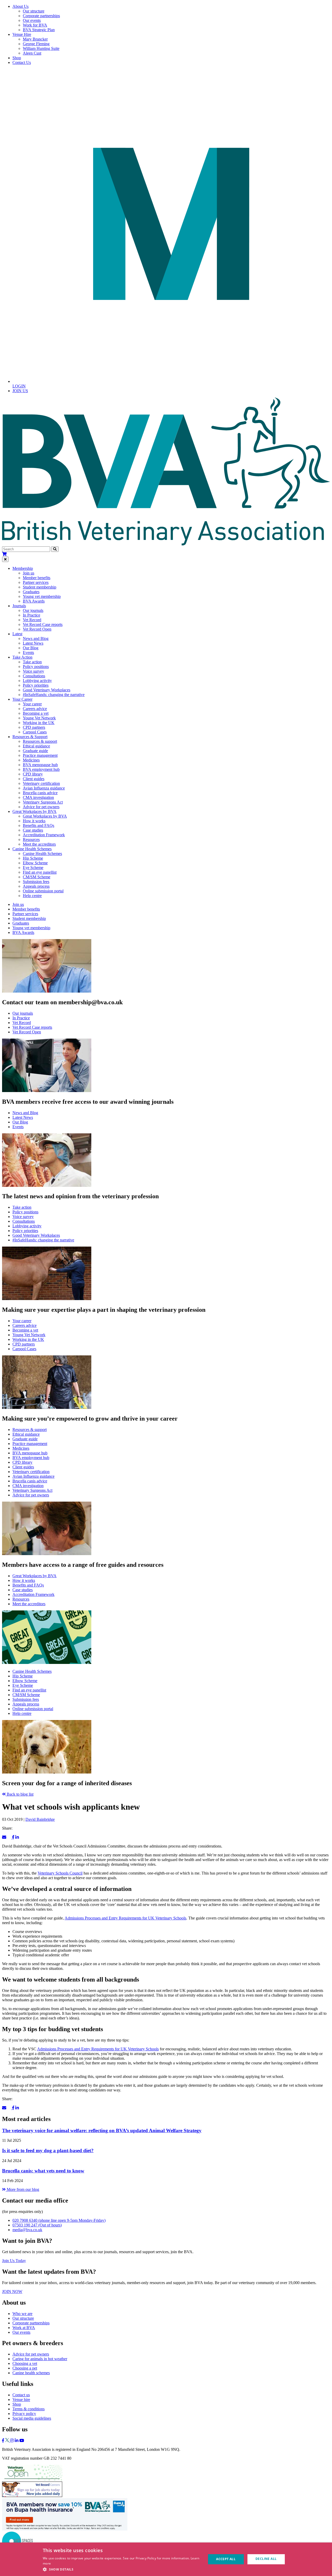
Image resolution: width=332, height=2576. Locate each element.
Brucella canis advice (40, 793)
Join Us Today (14, 2261)
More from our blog (22, 2189)
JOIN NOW (12, 2291)
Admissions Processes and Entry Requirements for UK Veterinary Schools (125, 1918)
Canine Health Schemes (42, 854)
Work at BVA (24, 2328)
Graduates (31, 592)
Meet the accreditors (39, 844)
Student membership (40, 587)
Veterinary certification (41, 783)
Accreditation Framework (44, 835)
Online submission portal (43, 891)
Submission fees (36, 882)
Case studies (33, 830)
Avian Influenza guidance (44, 788)
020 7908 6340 (59, 2220)
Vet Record (32, 620)
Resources (31, 839)
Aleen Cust (32, 53)
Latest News (33, 643)
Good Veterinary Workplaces (47, 690)
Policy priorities (36, 685)
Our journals (33, 610)
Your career (32, 704)
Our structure (34, 11)
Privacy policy (24, 2414)
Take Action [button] (22, 657)
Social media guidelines (32, 2418)
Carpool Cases (35, 732)
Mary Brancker (35, 39)
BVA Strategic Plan (39, 30)
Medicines (31, 760)
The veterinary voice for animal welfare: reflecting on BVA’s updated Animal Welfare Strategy (102, 2130)
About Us (20, 6)
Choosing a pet (25, 2368)
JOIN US (20, 391)
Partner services (36, 582)
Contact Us (22, 62)
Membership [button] (23, 568)
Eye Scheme (33, 868)
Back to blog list (20, 1794)
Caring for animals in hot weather (40, 2359)
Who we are (22, 2314)
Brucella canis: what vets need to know (43, 2171)
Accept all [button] (226, 2559)
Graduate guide (35, 751)
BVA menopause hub (40, 765)
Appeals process (36, 886)
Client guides (34, 779)
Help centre (32, 896)
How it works (34, 821)
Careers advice (35, 709)
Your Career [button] (22, 699)
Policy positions (36, 667)
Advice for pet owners (41, 807)
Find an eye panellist (40, 872)
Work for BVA (35, 25)
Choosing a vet (25, 2363)
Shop (17, 58)
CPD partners (34, 727)
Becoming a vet (36, 713)
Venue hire (21, 2400)
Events (28, 653)
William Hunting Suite (41, 48)
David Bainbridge (40, 1819)
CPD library (33, 774)
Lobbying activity (37, 681)
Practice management (40, 755)
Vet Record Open (37, 629)
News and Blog (36, 638)
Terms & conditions (29, 2409)
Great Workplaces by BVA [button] (34, 811)
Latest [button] (17, 634)
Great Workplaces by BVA (45, 816)
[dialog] (166, 2559)
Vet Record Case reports (43, 624)
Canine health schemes (31, 2373)
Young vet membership (42, 596)
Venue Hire (22, 34)
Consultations (34, 676)
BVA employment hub (41, 769)
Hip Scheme (33, 858)
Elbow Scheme (35, 863)
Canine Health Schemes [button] (32, 849)
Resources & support (40, 741)
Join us (29, 573)
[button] (122, 2569)
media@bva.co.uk (27, 2230)
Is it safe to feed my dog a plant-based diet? (48, 2150)
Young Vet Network (39, 718)
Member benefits (37, 578)
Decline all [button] (266, 2559)
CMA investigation (38, 797)
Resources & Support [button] (30, 737)
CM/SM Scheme (37, 877)
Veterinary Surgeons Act (43, 802)
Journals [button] (19, 606)
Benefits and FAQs (39, 825)
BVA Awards (34, 601)
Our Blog (31, 648)
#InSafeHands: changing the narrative (54, 695)
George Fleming (36, 44)
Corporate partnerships (41, 16)
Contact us (21, 2395)
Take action (32, 662)
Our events (32, 20)
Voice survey (33, 671)
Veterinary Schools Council (60, 1873)
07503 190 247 (37, 2225)
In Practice (32, 615)
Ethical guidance (36, 746)
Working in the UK (39, 723)
